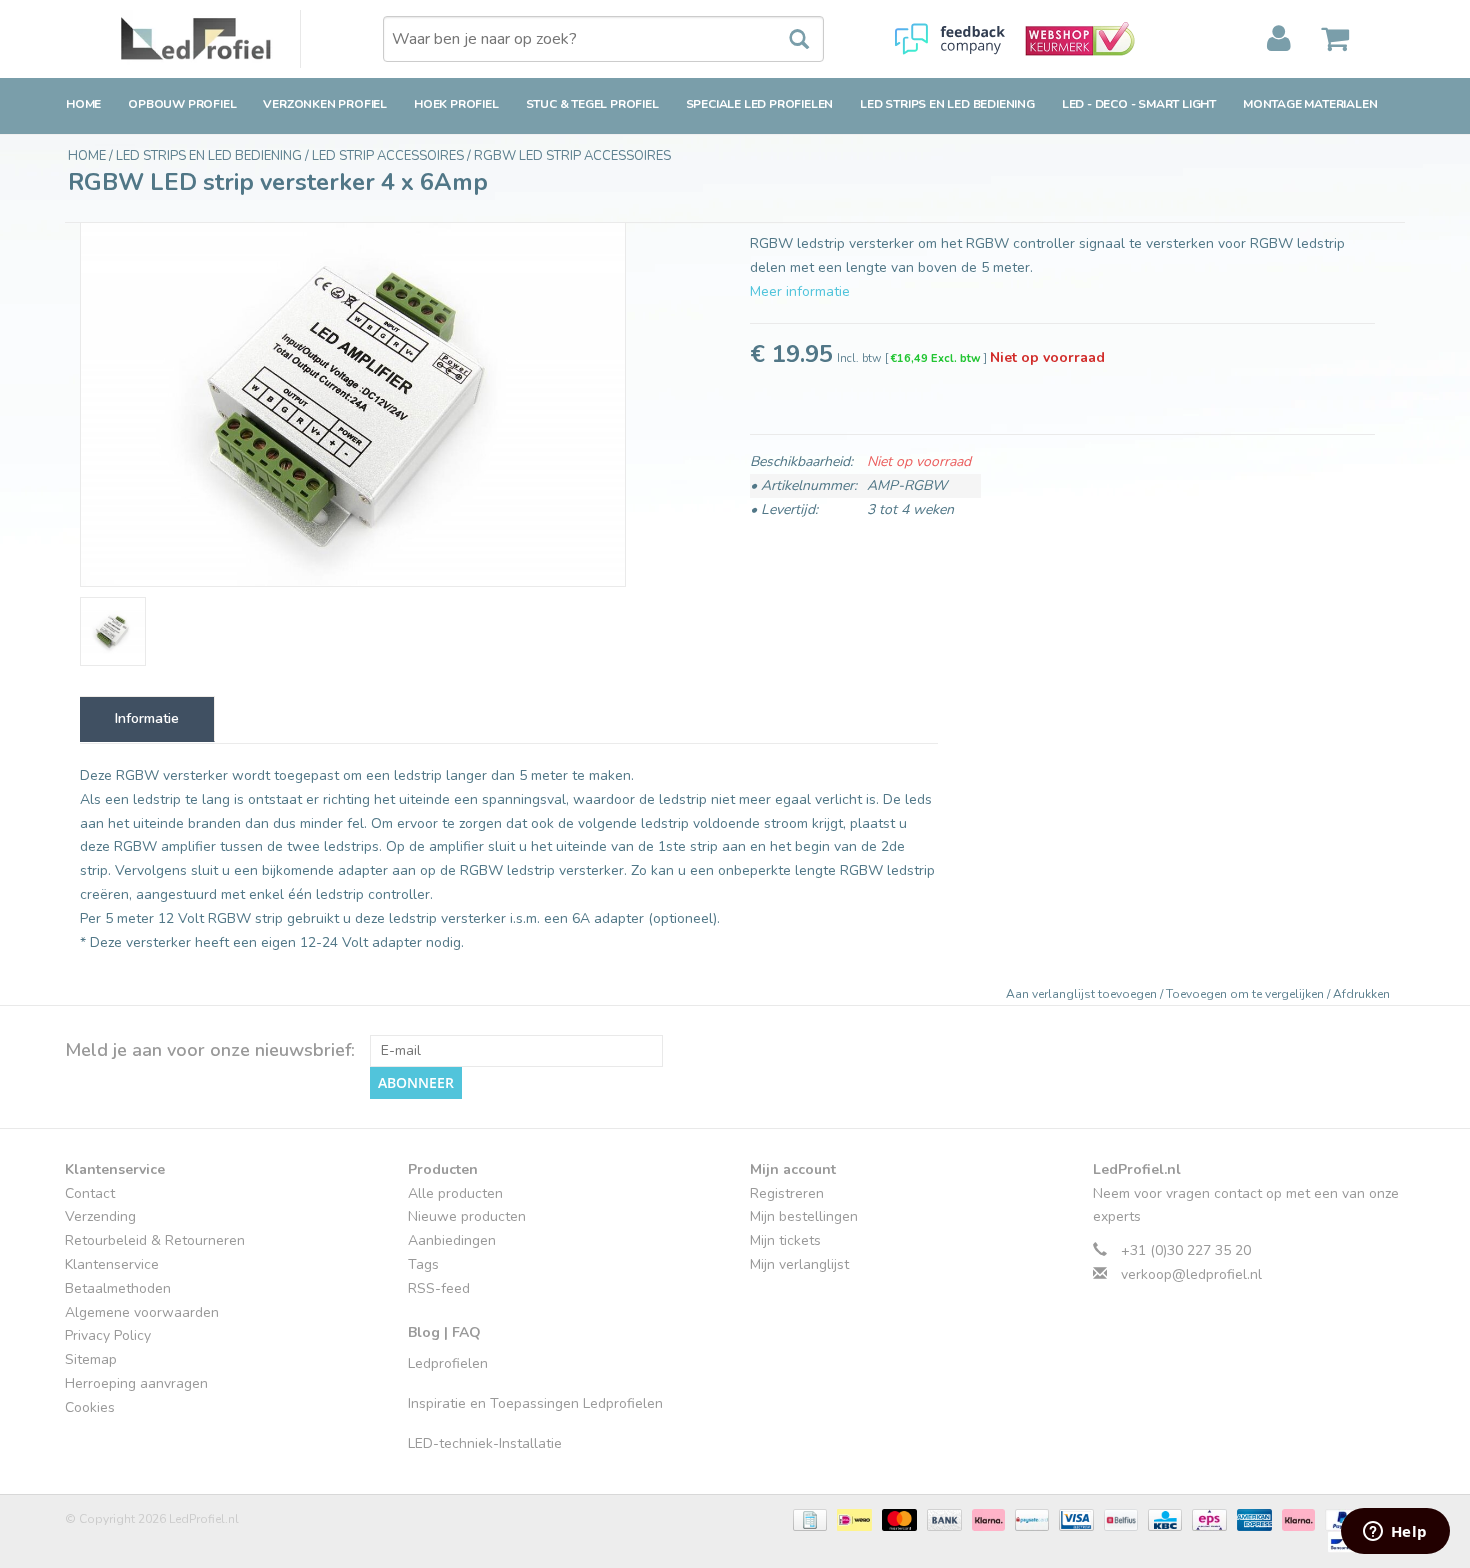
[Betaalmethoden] (808, 1519)
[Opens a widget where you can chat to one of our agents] (1395, 1533)
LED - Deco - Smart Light (1139, 104)
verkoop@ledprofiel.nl (1191, 1274)
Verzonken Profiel (325, 104)
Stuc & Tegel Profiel (592, 104)
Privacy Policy (108, 1335)
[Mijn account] (1279, 39)
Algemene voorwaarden (142, 1312)
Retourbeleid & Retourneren (155, 1240)
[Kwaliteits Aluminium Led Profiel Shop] (211, 39)
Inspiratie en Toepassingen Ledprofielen (535, 1403)
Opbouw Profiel (182, 104)
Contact (90, 1193)
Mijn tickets (785, 1240)
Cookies (90, 1407)
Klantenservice (112, 1264)
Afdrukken (1361, 994)
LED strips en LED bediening (947, 104)
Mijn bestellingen (804, 1216)
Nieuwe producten (467, 1216)
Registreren (787, 1193)
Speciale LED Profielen (760, 104)
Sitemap (91, 1359)
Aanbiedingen (452, 1240)
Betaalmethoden (118, 1288)
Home (83, 104)
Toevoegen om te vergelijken (1246, 994)
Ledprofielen (448, 1363)
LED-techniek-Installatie (485, 1443)
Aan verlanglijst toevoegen (1083, 994)
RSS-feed (439, 1288)
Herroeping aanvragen (136, 1383)
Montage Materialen (1310, 104)
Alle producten (455, 1193)
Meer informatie (800, 291)
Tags (423, 1264)
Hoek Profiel (456, 104)
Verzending (100, 1216)
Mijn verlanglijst (799, 1264)
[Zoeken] (789, 40)
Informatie (147, 718)
